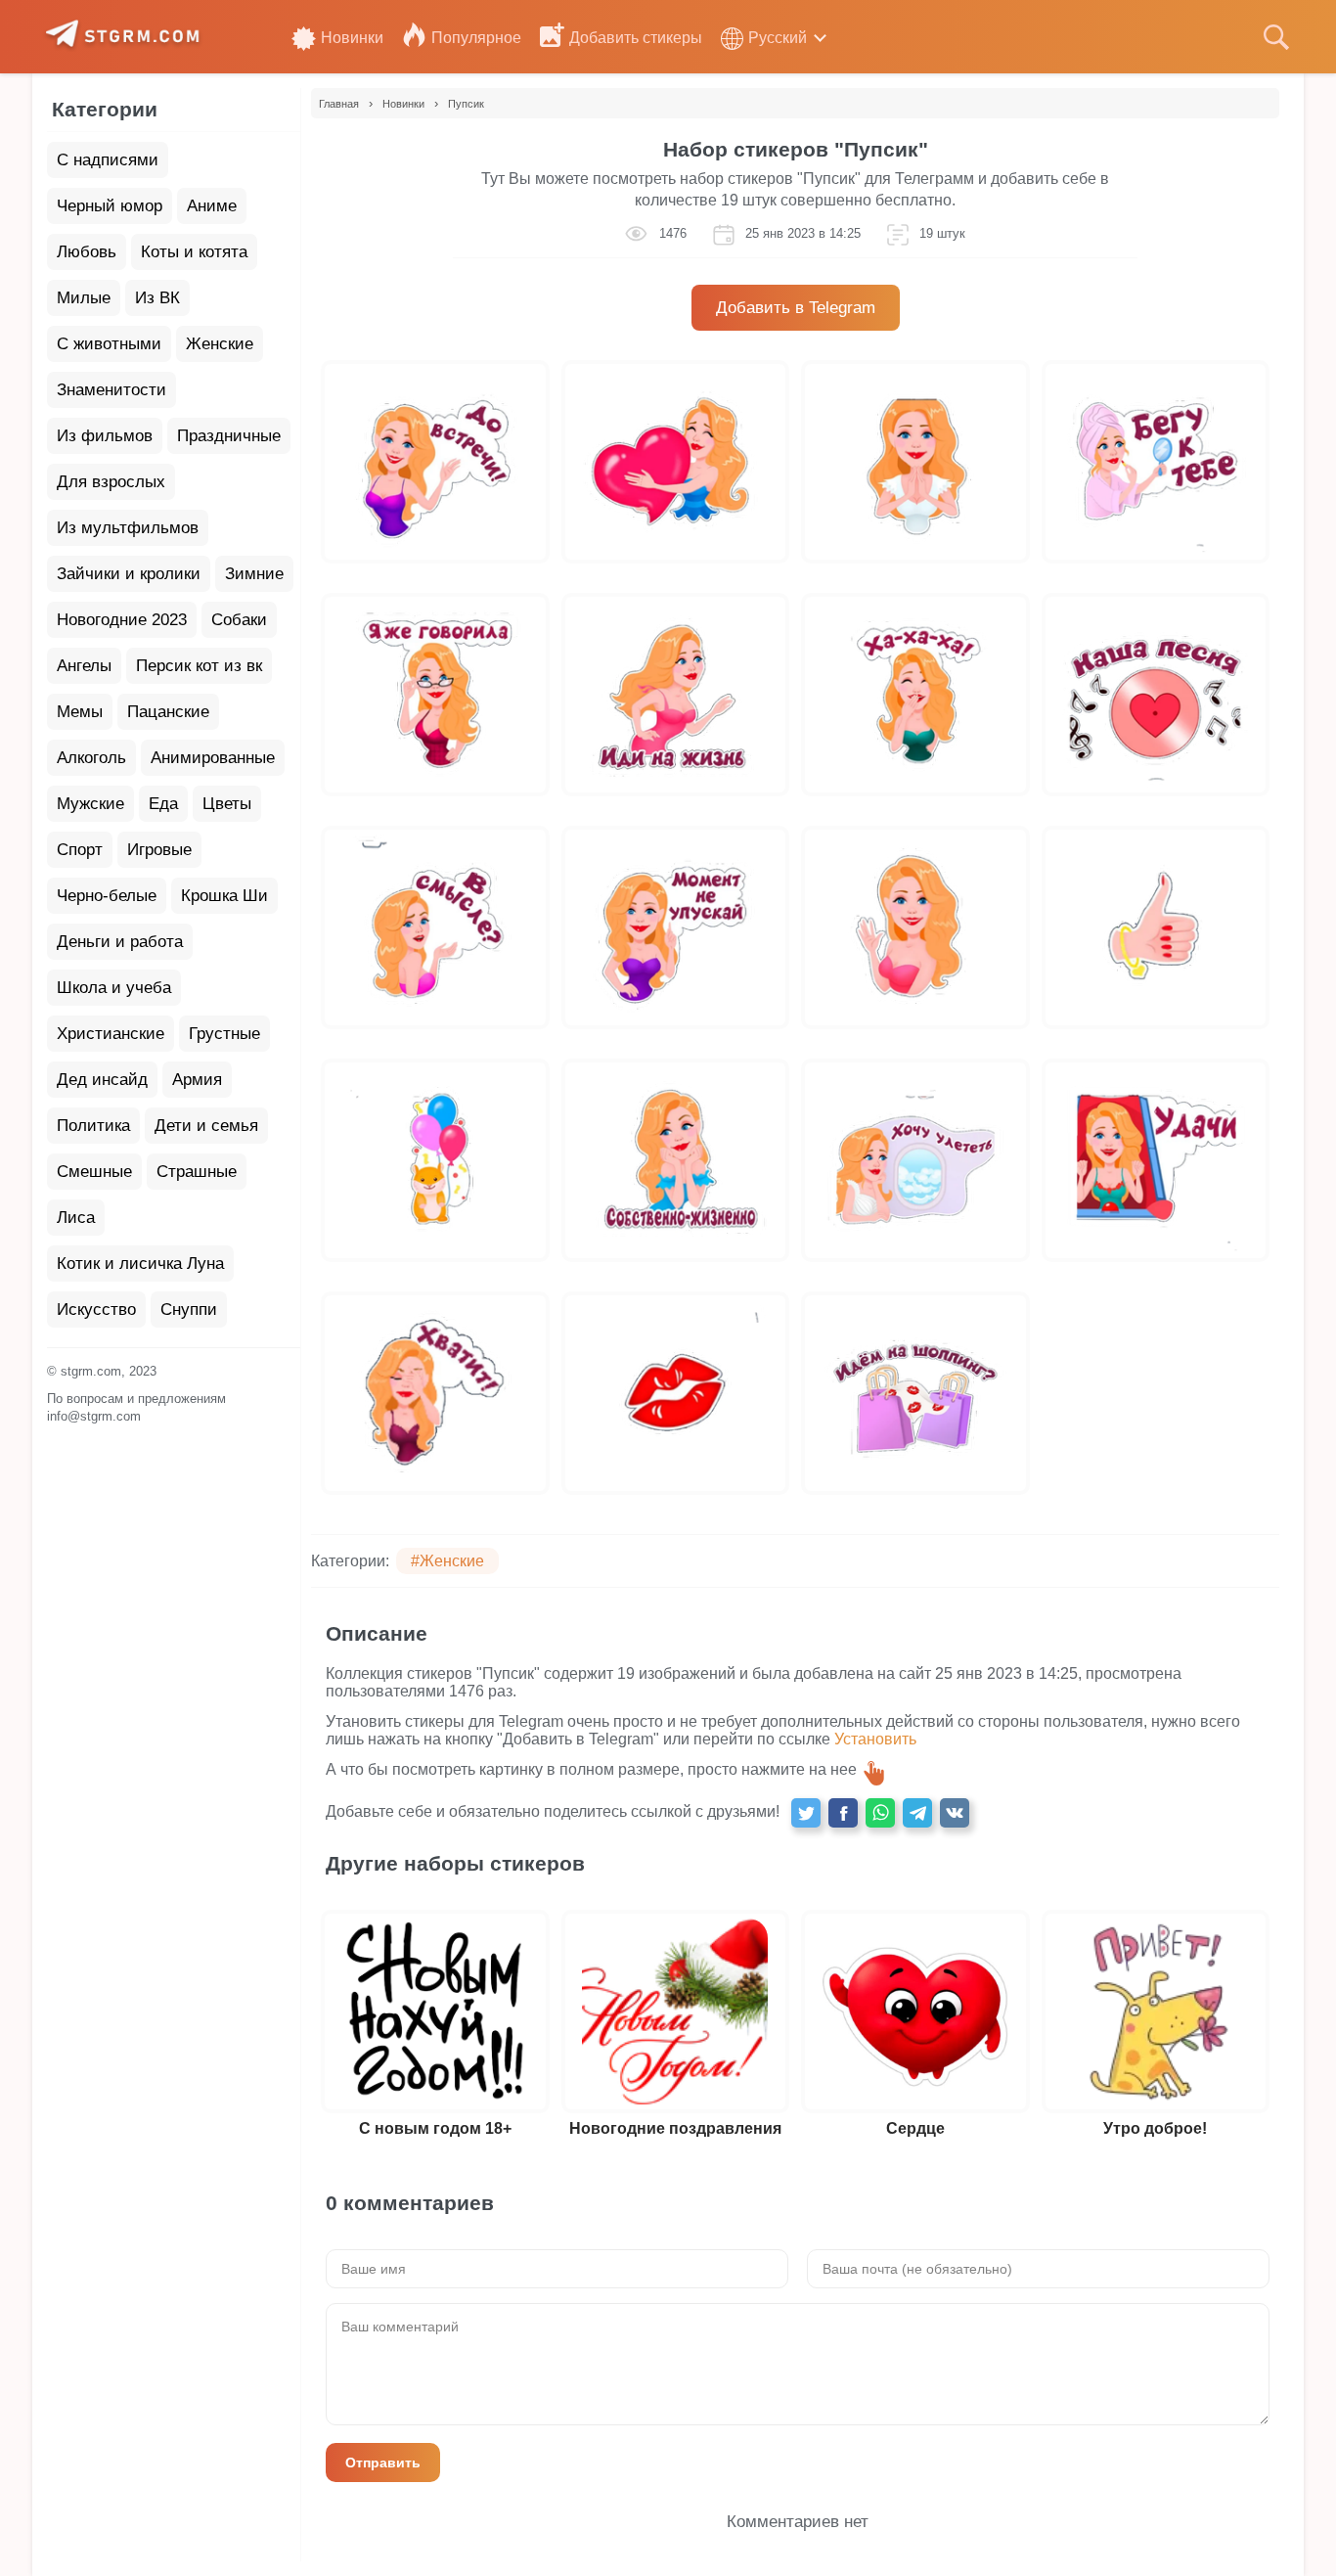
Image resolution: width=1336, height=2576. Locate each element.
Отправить (383, 2463)
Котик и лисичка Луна (140, 1264)
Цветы (227, 804)
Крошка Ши (224, 896)
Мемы (80, 712)
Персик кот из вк (199, 666)
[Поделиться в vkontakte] (955, 1813)
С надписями (108, 160)
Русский (778, 38)
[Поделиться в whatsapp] (880, 1813)
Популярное (476, 38)
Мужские (90, 804)
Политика (93, 1126)
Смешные (94, 1172)
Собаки (239, 620)
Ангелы (84, 666)
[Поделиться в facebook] (843, 1813)
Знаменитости (111, 390)
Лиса (76, 1218)
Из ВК (157, 298)
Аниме (212, 206)
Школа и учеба (114, 988)
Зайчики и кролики (129, 574)
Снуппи (189, 1310)
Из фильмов (105, 436)
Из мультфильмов (128, 528)
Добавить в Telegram (796, 308)
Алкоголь (91, 758)
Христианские (111, 1034)
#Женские (447, 1561)
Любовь (87, 252)
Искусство (96, 1310)
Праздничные (229, 436)
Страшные (197, 1172)
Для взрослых (111, 482)
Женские (220, 344)
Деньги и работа (120, 942)
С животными (109, 344)
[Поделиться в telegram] (917, 1813)
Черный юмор (110, 206)
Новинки (352, 38)
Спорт (80, 850)
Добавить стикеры (636, 38)
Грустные (224, 1034)
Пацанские (168, 712)
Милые (84, 298)
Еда (163, 804)
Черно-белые (107, 896)
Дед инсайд (102, 1080)
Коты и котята (194, 252)
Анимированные (213, 758)
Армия (197, 1080)
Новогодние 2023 (122, 620)
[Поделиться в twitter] (806, 1813)
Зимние (254, 574)
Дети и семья (206, 1126)
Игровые (159, 850)
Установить (875, 1739)
